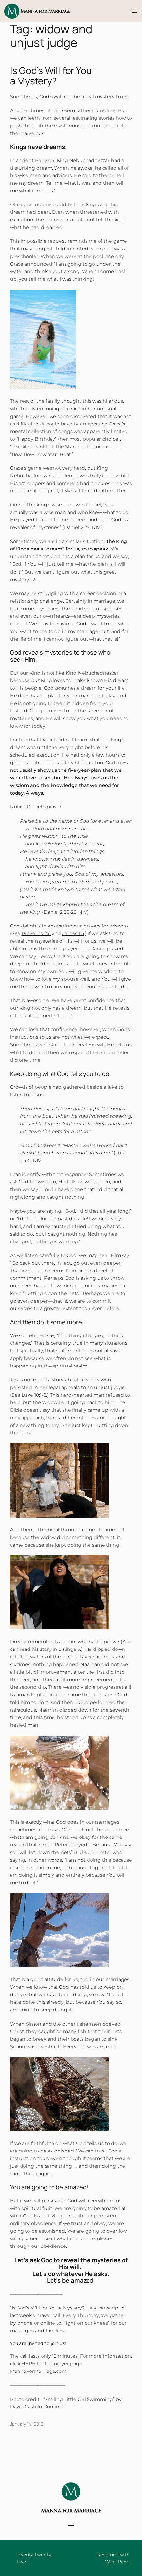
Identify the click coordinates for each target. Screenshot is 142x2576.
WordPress (117, 2562)
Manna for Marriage (46, 11)
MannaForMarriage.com (38, 2371)
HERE (28, 2364)
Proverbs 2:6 (36, 933)
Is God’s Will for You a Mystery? (51, 76)
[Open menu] (134, 11)
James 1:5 (73, 933)
